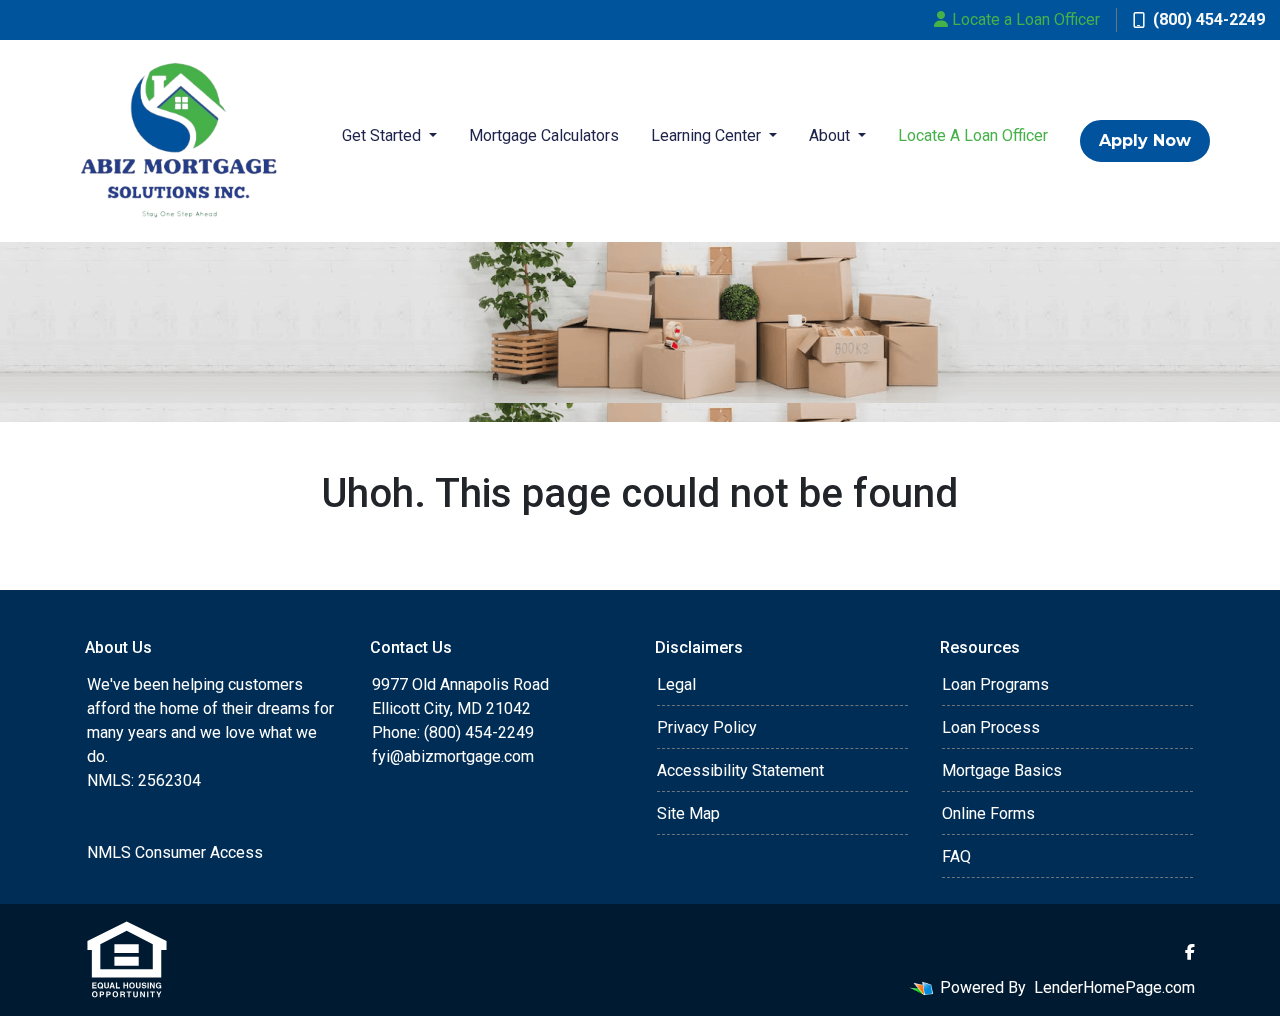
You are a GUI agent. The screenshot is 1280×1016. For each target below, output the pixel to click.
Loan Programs (995, 684)
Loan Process (991, 727)
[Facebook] (1190, 952)
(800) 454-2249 (1209, 19)
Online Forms (988, 813)
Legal (676, 684)
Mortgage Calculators (544, 135)
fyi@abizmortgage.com (453, 756)
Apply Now (1145, 140)
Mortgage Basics (1002, 770)
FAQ (956, 856)
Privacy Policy (707, 727)
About (831, 135)
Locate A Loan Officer (973, 135)
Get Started (383, 135)
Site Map (688, 813)
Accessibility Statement (740, 770)
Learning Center (708, 135)
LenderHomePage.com (1114, 987)
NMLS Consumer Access (175, 852)
